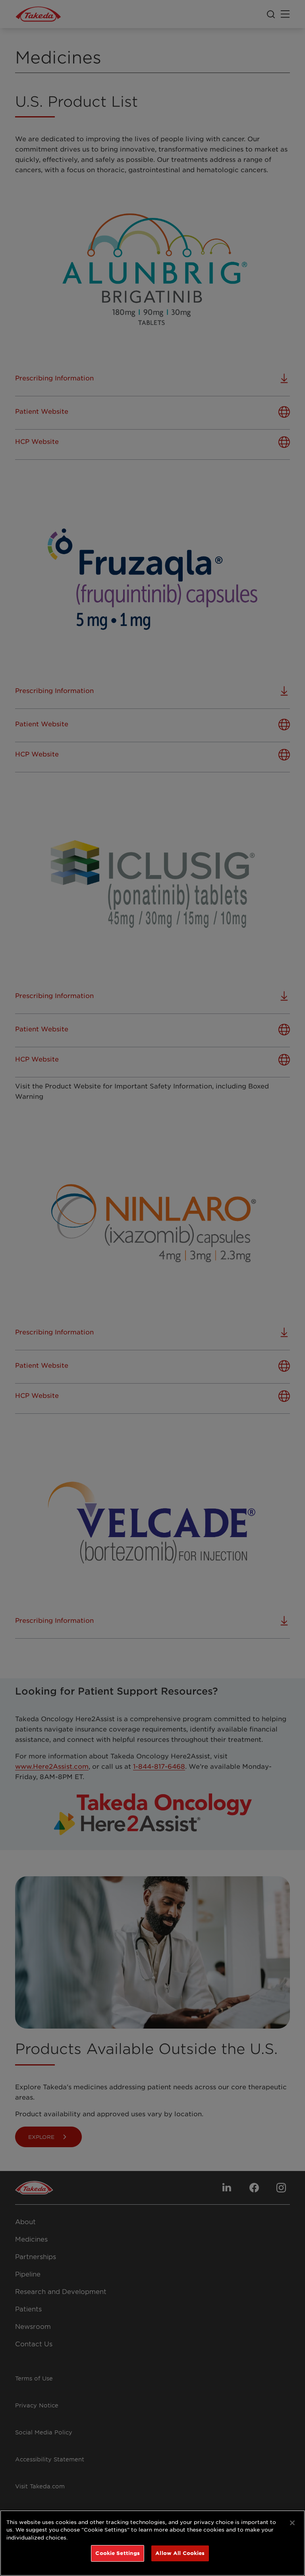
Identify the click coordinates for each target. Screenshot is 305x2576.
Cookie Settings (118, 2553)
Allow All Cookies (180, 2553)
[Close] (292, 2523)
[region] (152, 2543)
